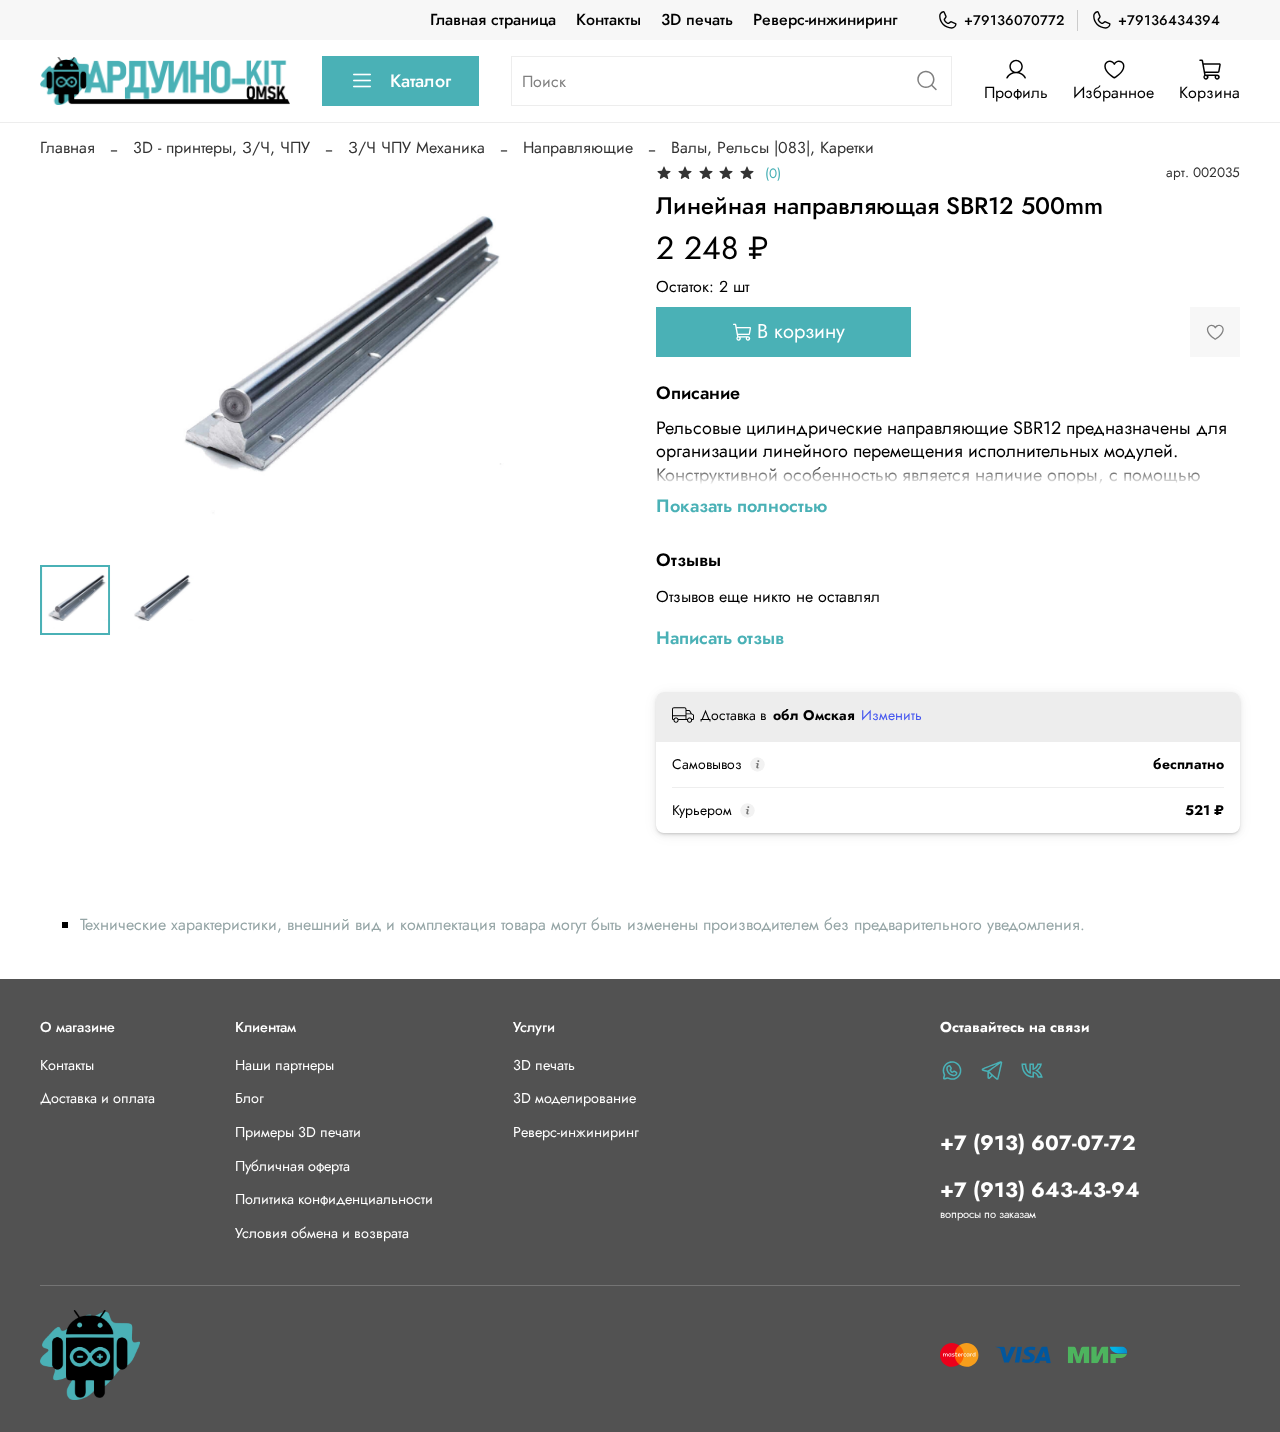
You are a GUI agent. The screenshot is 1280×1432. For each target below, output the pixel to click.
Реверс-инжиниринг (825, 19)
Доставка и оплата (97, 1098)
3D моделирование (574, 1098)
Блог (249, 1098)
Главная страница (493, 19)
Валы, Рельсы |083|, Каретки (772, 147)
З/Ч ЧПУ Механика (416, 147)
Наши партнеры (284, 1065)
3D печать (697, 19)
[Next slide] (592, 354)
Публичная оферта (292, 1166)
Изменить (891, 715)
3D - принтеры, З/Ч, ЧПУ (221, 147)
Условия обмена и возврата (322, 1233)
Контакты (608, 19)
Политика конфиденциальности (334, 1199)
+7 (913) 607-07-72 (1038, 1143)
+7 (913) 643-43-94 (1040, 1190)
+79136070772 (1014, 20)
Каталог (420, 81)
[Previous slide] (72, 354)
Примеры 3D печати (298, 1132)
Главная (67, 147)
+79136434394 (1169, 20)
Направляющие (578, 147)
